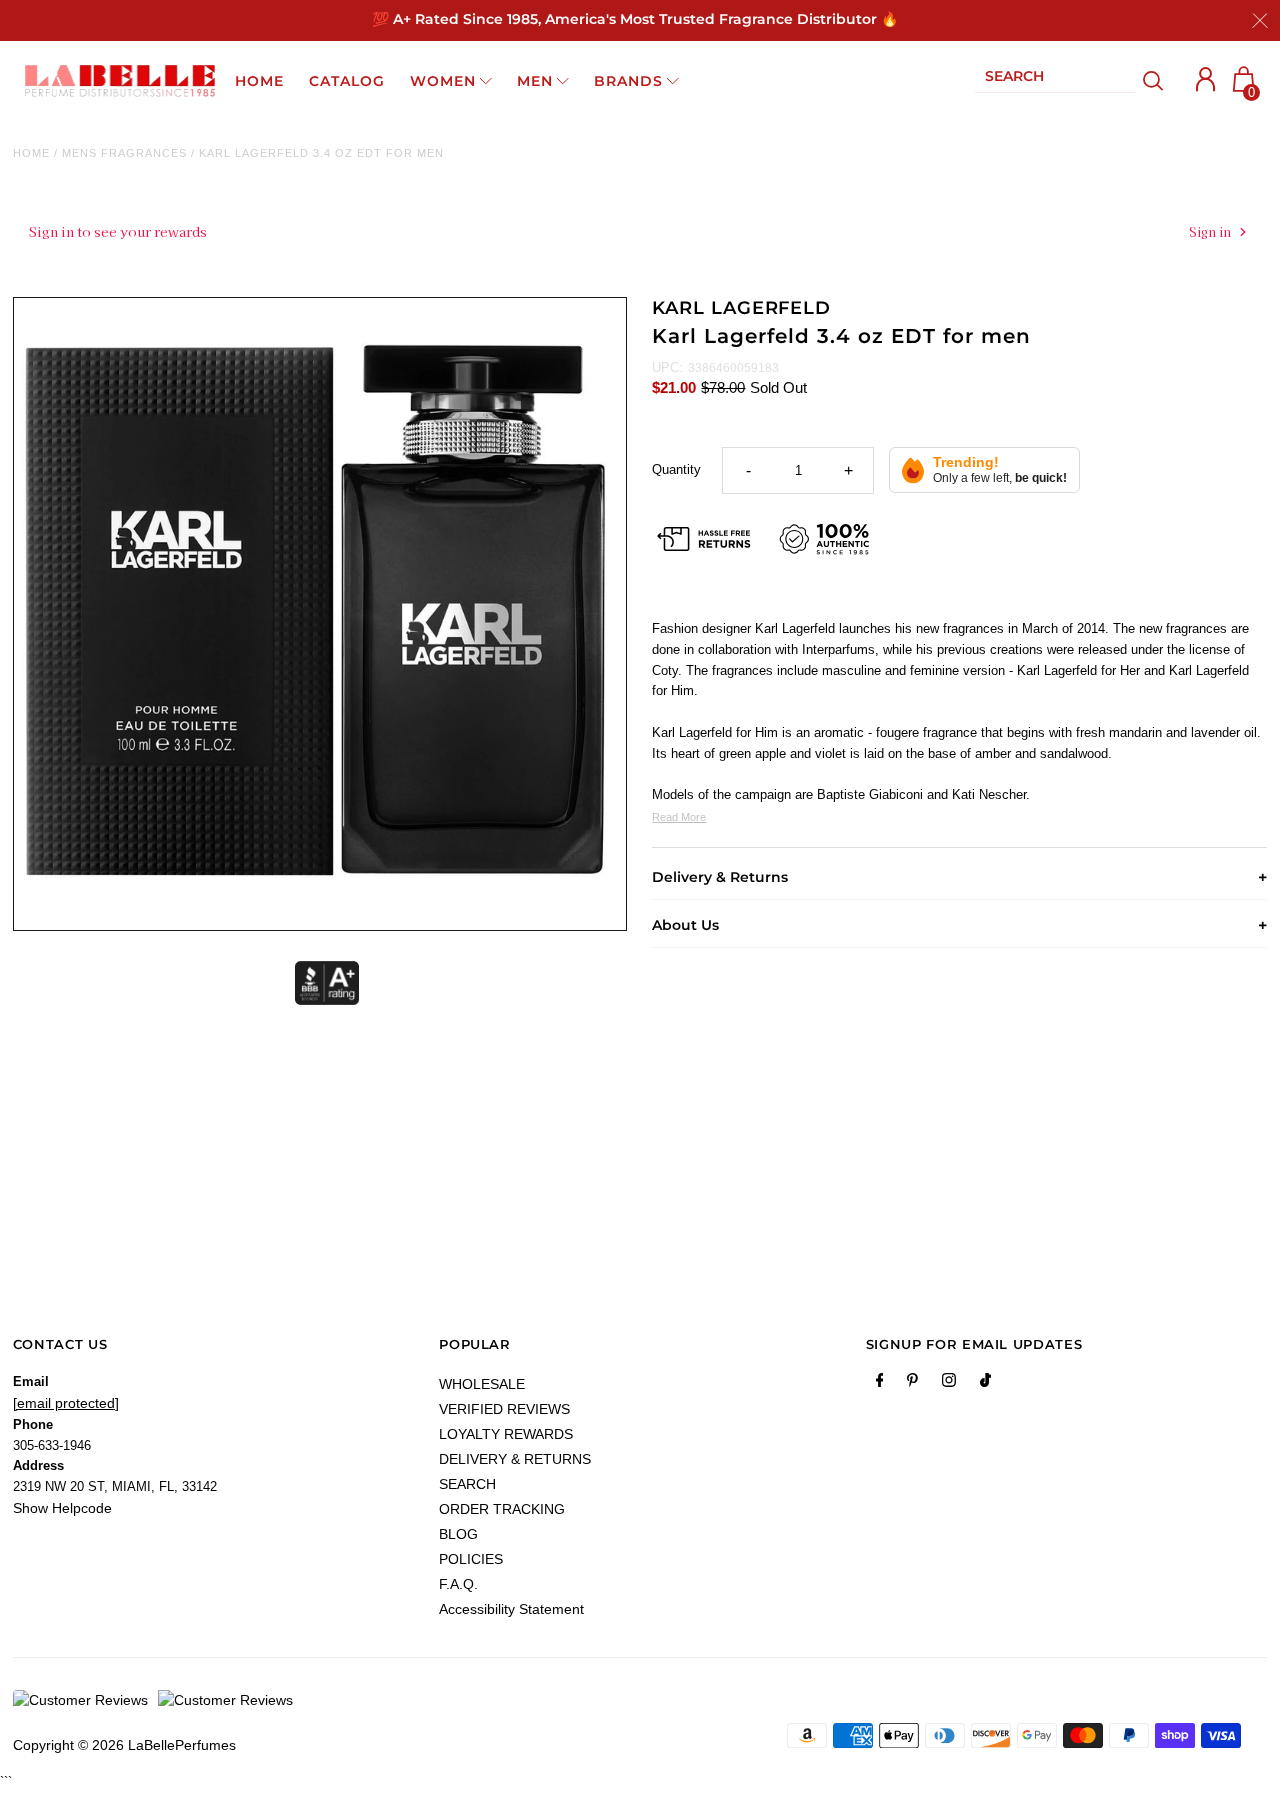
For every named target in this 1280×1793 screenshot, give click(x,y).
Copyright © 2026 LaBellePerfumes (124, 1745)
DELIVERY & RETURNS (515, 1459)
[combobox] (1055, 80)
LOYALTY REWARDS (506, 1434)
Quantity (676, 469)
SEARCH (467, 1484)
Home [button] (259, 81)
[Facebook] (880, 1384)
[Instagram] (949, 1384)
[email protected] (66, 1403)
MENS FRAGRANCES (124, 153)
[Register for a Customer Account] (1206, 79)
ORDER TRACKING (502, 1509)
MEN (535, 81)
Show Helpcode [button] (62, 1508)
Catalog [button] (347, 81)
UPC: (667, 367)
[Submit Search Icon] (1153, 81)
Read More (679, 817)
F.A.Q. (458, 1584)
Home (31, 153)
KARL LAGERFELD (741, 308)
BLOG (458, 1534)
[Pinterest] (912, 1384)
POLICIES (471, 1559)
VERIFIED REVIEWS (504, 1409)
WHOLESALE (482, 1384)
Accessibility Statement (511, 1609)
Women (443, 81)
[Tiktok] (985, 1384)
